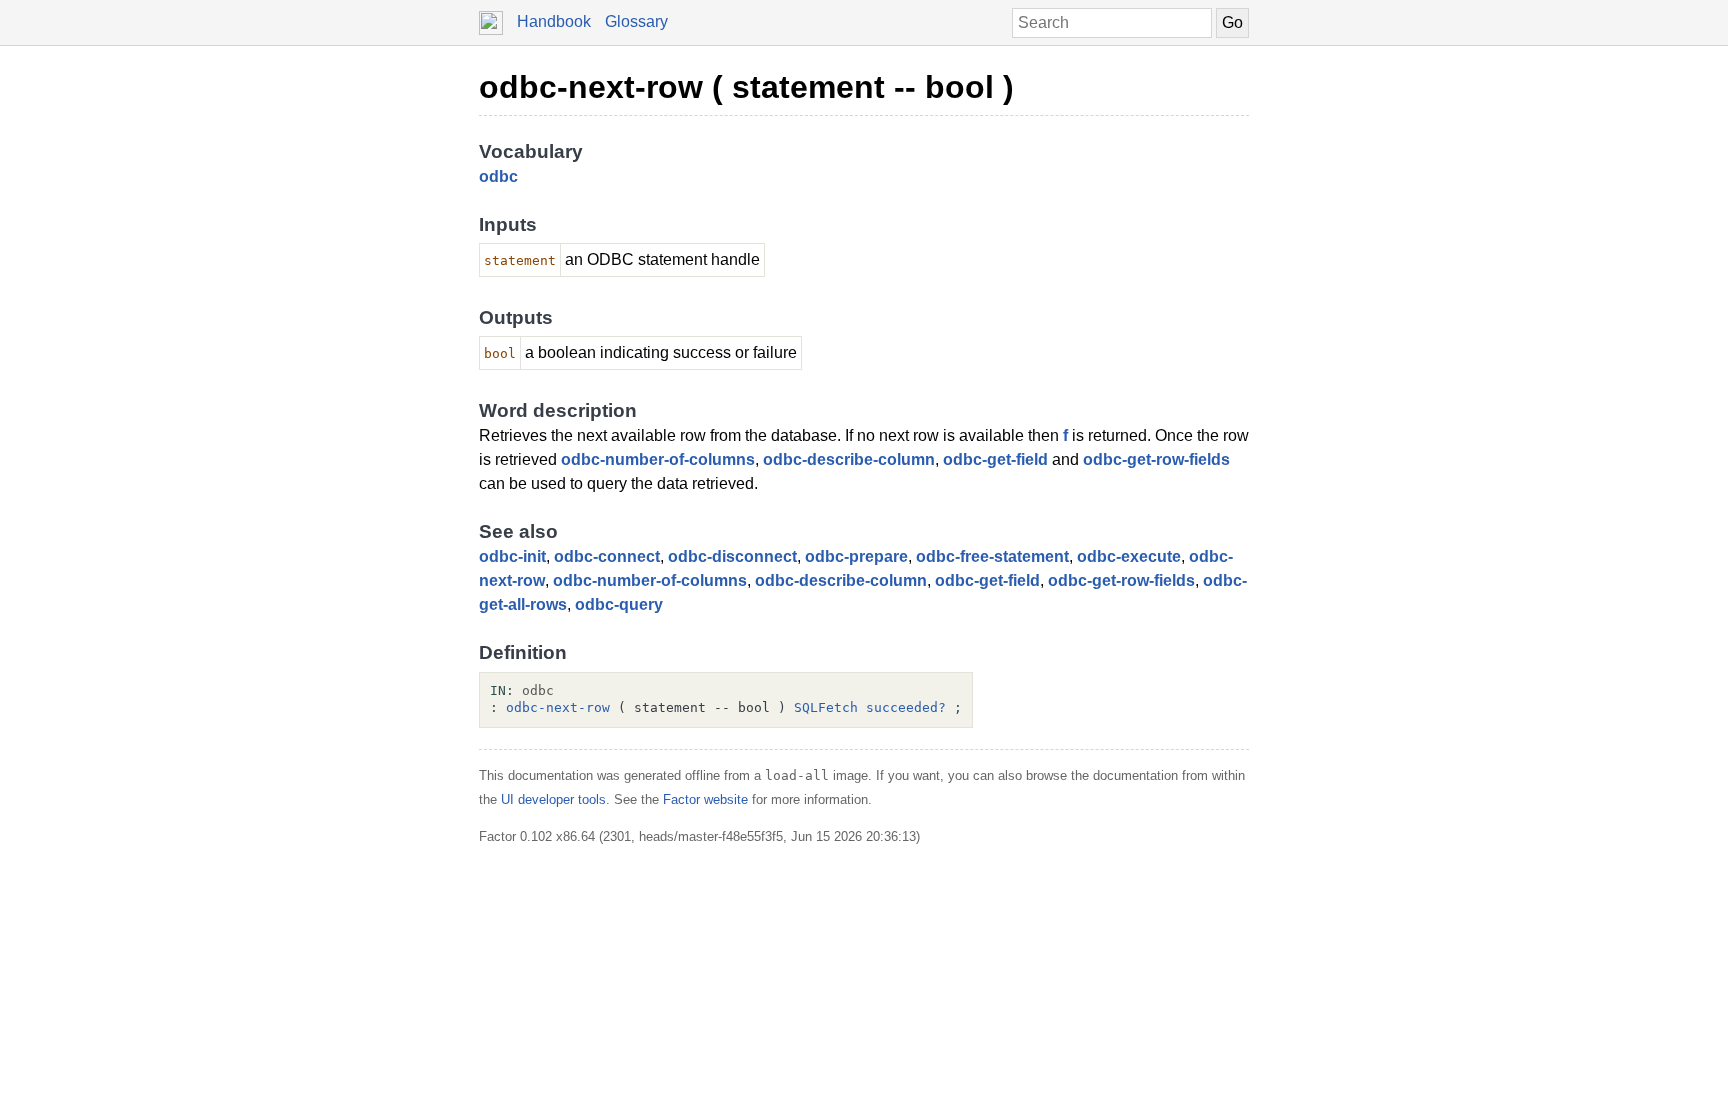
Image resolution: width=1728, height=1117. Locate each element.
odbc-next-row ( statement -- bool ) (746, 87)
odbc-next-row (558, 707)
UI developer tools (553, 799)
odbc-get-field (995, 459)
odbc (498, 176)
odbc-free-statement (992, 556)
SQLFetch (826, 707)
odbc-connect (607, 556)
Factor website (705, 799)
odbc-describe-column (849, 459)
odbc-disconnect (732, 556)
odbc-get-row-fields (1156, 459)
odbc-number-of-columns (658, 459)
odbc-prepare (856, 556)
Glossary (636, 21)
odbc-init (512, 556)
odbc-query (619, 604)
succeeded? (906, 707)
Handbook (554, 21)
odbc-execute (1129, 556)
